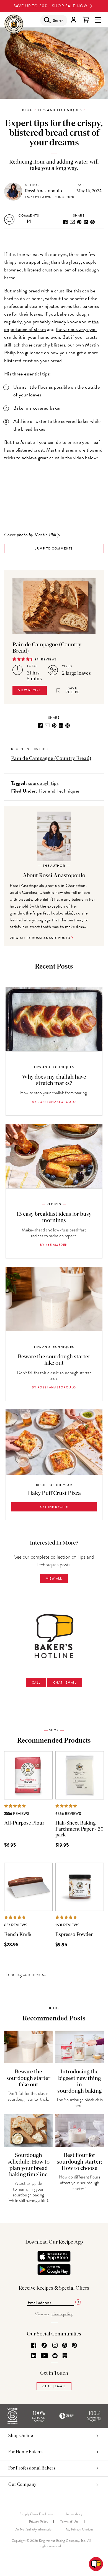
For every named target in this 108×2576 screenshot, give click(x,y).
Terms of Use (70, 2522)
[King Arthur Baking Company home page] (14, 25)
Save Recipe (73, 690)
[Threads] (65, 2346)
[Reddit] (55, 2356)
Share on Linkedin (86, 222)
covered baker (47, 408)
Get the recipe (54, 1507)
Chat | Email (65, 1682)
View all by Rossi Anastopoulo (40, 938)
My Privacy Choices (80, 2529)
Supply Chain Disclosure (36, 2514)
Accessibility (74, 2514)
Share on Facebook (65, 222)
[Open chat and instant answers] (96, 2564)
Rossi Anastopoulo (43, 191)
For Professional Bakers (32, 2468)
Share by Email (72, 222)
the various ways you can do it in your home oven (50, 333)
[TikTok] (44, 2346)
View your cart (86, 20)
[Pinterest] (74, 2346)
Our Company (22, 2484)
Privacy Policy (39, 2522)
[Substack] (65, 2356)
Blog (27, 110)
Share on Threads (92, 222)
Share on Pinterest (79, 222)
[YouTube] (44, 2356)
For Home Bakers (25, 2452)
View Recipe (30, 690)
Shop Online (21, 2436)
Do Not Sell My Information (34, 2529)
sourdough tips (43, 783)
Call (36, 1682)
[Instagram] (55, 2346)
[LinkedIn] (34, 2356)
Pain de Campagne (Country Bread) (51, 759)
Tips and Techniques (60, 110)
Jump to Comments (54, 548)
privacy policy (62, 2314)
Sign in (73, 20)
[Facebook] (34, 2346)
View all (54, 1578)
